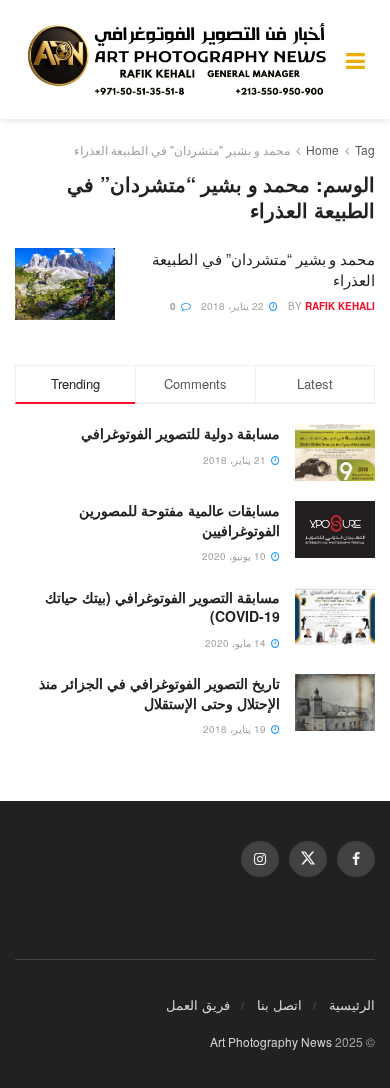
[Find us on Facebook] (356, 859)
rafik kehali (340, 306)
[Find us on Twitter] (308, 859)
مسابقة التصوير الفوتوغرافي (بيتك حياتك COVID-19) (162, 607)
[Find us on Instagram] (260, 859)
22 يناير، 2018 (234, 306)
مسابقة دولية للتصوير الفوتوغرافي (180, 433)
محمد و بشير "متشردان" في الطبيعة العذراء (182, 149)
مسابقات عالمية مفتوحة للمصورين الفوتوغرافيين (179, 520)
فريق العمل (198, 1004)
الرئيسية (352, 1004)
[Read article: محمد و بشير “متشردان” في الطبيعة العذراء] (65, 284)
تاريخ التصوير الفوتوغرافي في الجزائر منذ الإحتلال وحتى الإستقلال (159, 693)
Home (322, 149)
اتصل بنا (279, 1004)
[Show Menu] (355, 59)
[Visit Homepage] (180, 60)
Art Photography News (271, 1041)
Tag (365, 149)
